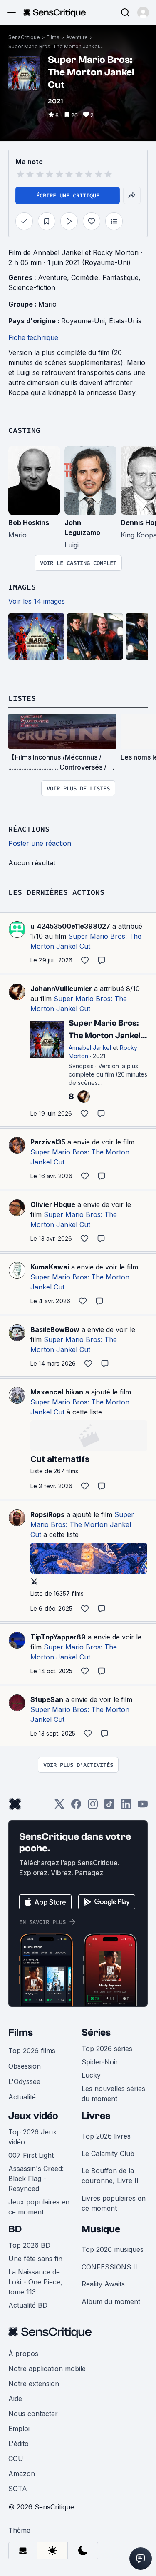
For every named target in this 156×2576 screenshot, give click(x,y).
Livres (96, 2116)
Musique (101, 2229)
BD (15, 2229)
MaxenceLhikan (57, 1392)
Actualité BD (28, 2305)
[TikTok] (109, 1807)
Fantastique (120, 277)
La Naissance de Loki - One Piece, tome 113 (35, 2282)
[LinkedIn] (126, 1807)
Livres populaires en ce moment (114, 2203)
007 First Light (31, 2155)
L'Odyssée (24, 2081)
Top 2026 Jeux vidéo (32, 2137)
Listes (22, 698)
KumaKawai (50, 1267)
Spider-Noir (100, 2062)
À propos (23, 2354)
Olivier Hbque (53, 1204)
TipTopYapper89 (58, 1637)
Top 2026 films (32, 2051)
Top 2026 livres (106, 2136)
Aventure (77, 37)
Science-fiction (32, 287)
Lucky (91, 2075)
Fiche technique (33, 337)
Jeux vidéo (33, 2116)
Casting (24, 430)
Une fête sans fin (35, 2259)
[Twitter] (59, 1807)
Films (53, 37)
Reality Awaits (103, 2284)
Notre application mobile (47, 2369)
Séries (96, 2033)
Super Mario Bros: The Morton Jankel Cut (56, 46)
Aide (15, 2399)
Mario (47, 304)
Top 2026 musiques (113, 2249)
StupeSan (47, 1699)
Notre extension (34, 2384)
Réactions (29, 829)
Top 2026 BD (29, 2245)
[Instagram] (93, 1807)
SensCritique (24, 37)
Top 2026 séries (107, 2049)
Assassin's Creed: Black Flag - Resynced (36, 2179)
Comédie (85, 277)
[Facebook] (76, 1807)
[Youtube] (143, 1807)
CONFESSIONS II (109, 2267)
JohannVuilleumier (61, 989)
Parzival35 (48, 1142)
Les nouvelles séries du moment (113, 2094)
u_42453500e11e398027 (70, 926)
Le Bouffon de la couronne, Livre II (110, 2176)
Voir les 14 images (37, 601)
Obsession (25, 2066)
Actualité (22, 2097)
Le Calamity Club (108, 2154)
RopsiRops (47, 1514)
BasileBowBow (55, 1329)
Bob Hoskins (29, 522)
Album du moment (111, 2301)
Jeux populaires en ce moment (39, 2207)
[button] (143, 12)
